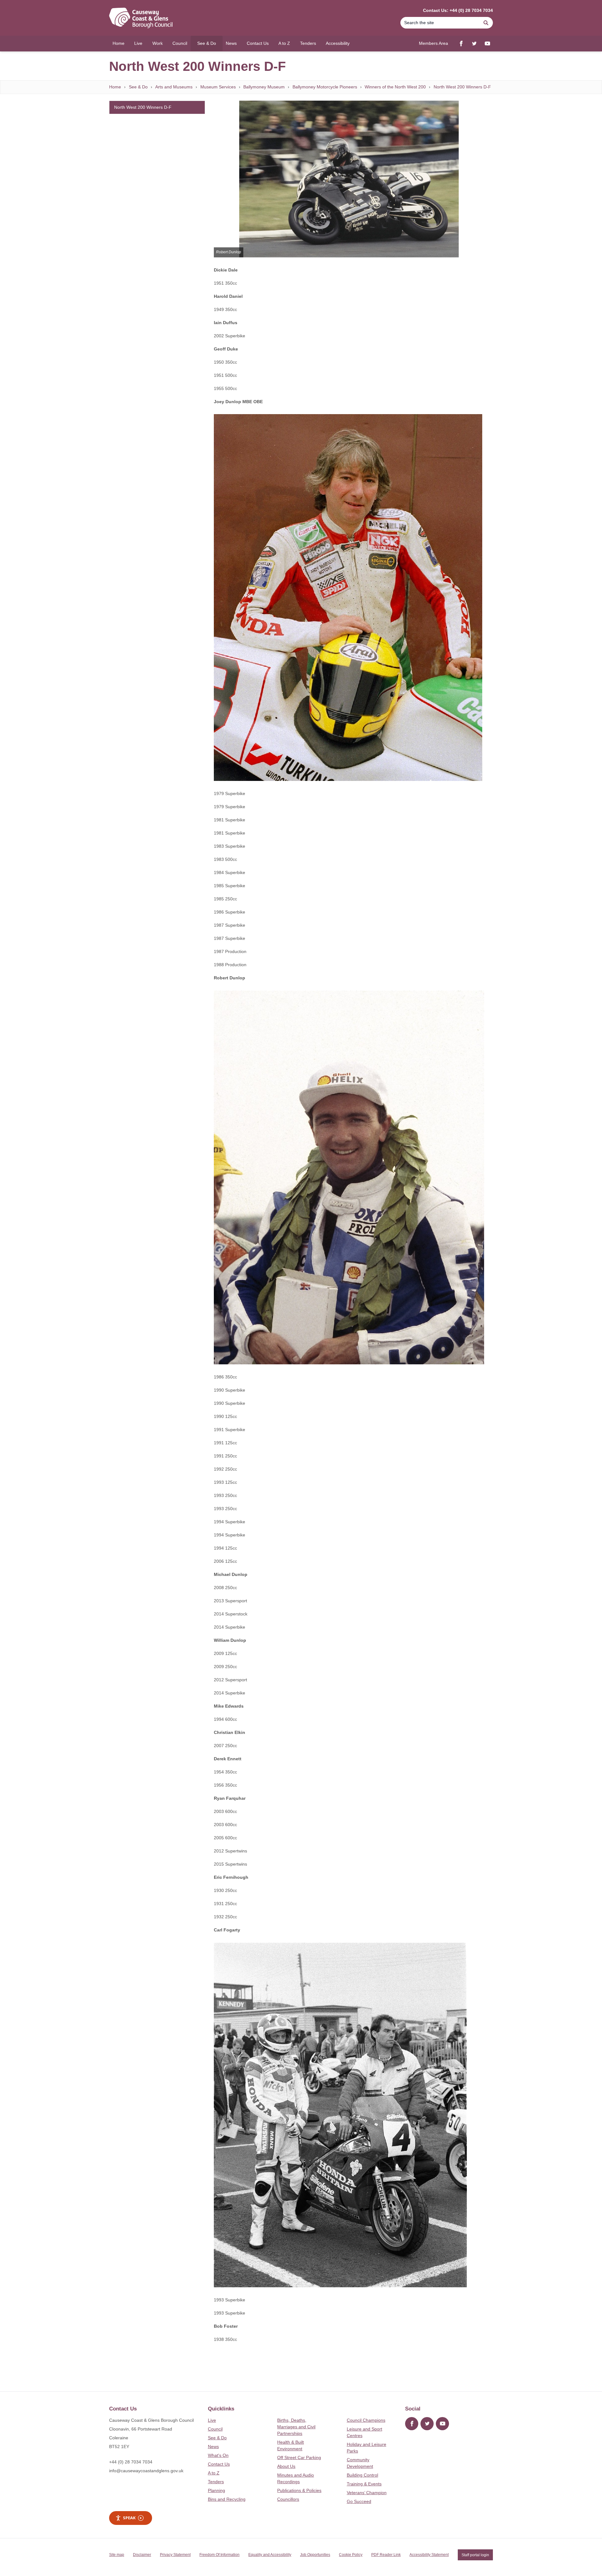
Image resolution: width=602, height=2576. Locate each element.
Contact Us (219, 2464)
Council (215, 2429)
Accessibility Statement (429, 2555)
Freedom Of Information (219, 2555)
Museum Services (218, 87)
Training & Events (364, 2484)
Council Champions (366, 2420)
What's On (218, 2455)
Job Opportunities (315, 2555)
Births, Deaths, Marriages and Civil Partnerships (296, 2427)
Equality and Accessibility (270, 2555)
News (213, 2447)
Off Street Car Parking (299, 2457)
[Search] (486, 23)
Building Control (362, 2475)
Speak (129, 2518)
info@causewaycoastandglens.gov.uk (146, 2471)
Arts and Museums (174, 87)
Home (115, 87)
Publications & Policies (299, 2490)
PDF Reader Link (386, 2555)
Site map (117, 2555)
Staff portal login (475, 2555)
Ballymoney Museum (264, 87)
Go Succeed (359, 2501)
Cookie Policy (351, 2555)
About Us (286, 2466)
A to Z (214, 2473)
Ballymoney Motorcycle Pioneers (325, 87)
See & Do (138, 87)
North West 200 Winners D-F (462, 87)
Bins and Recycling (227, 2499)
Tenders (216, 2482)
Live (212, 2420)
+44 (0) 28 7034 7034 (131, 2462)
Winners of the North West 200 (395, 87)
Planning (217, 2490)
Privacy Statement (175, 2555)
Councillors (288, 2499)
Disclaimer (142, 2555)
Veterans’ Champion (367, 2493)
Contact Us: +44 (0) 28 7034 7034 (458, 10)
